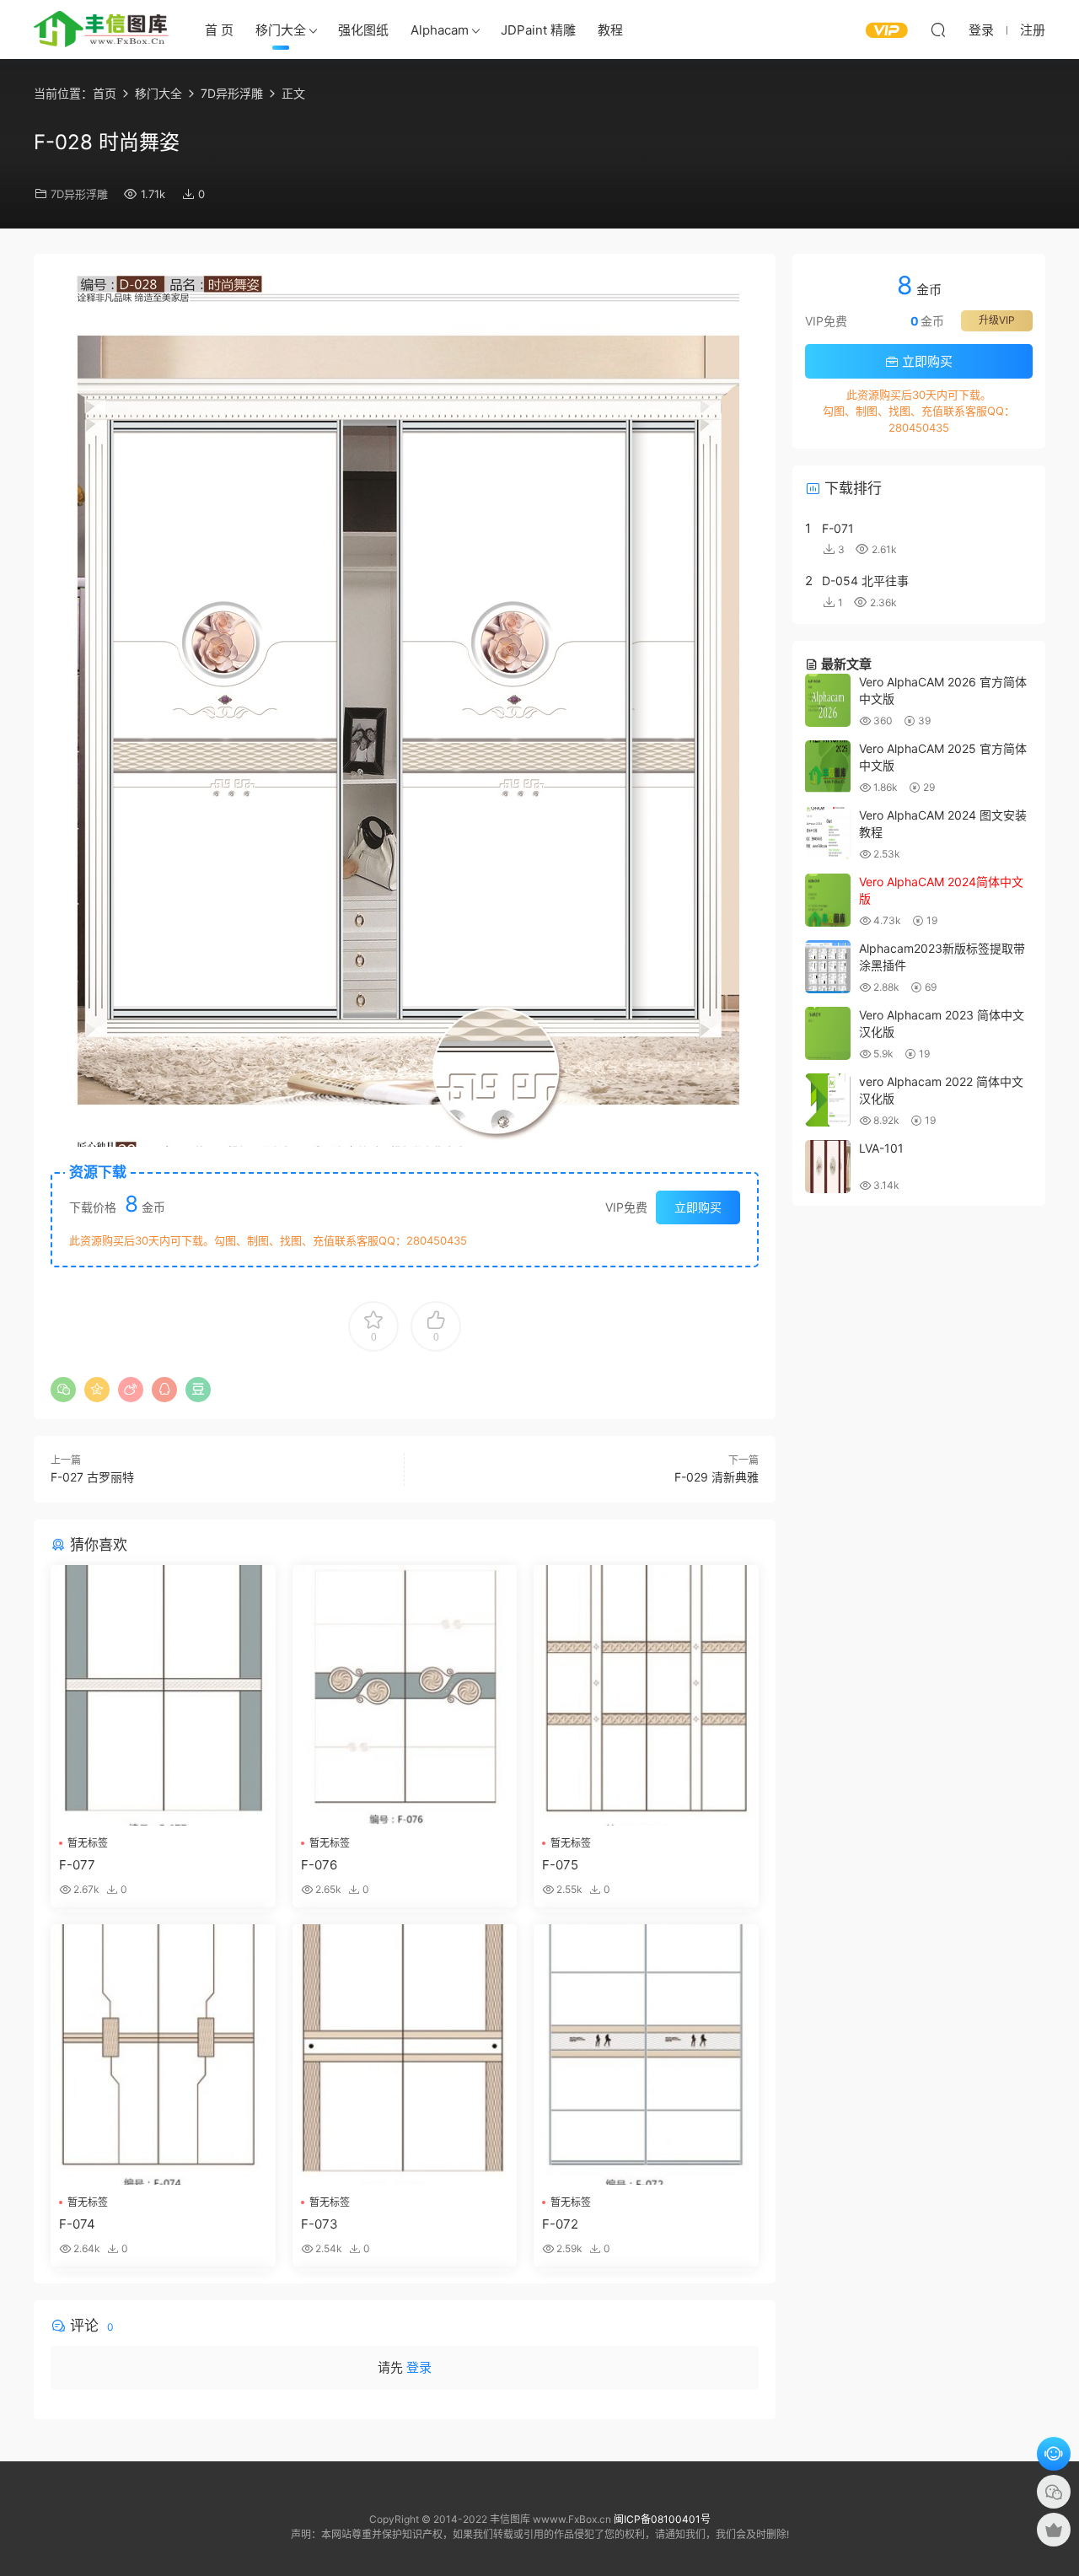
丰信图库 (101, 30)
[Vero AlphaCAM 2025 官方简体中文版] (828, 767)
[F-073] (405, 2054)
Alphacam (440, 30)
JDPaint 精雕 (538, 30)
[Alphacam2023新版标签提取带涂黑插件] (828, 967)
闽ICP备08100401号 (662, 2519)
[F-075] (646, 1695)
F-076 (319, 1865)
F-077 (77, 1865)
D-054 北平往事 (865, 581)
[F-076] (405, 1695)
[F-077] (163, 1695)
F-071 (838, 528)
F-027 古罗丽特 (92, 1477)
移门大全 (281, 30)
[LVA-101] (828, 1167)
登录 (419, 2367)
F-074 (77, 2224)
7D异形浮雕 (79, 194)
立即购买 (698, 1207)
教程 (610, 30)
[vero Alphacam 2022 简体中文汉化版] (828, 1100)
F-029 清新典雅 (717, 1477)
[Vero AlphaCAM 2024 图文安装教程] (828, 834)
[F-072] (646, 2054)
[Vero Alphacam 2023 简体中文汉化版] (828, 1033)
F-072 (560, 2224)
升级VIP (997, 320)
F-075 (560, 1865)
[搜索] (938, 30)
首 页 (219, 30)
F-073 (319, 2224)
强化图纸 (363, 30)
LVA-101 (881, 1148)
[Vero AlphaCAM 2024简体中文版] (828, 900)
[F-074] (163, 2054)
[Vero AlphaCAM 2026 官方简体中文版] (828, 700)
